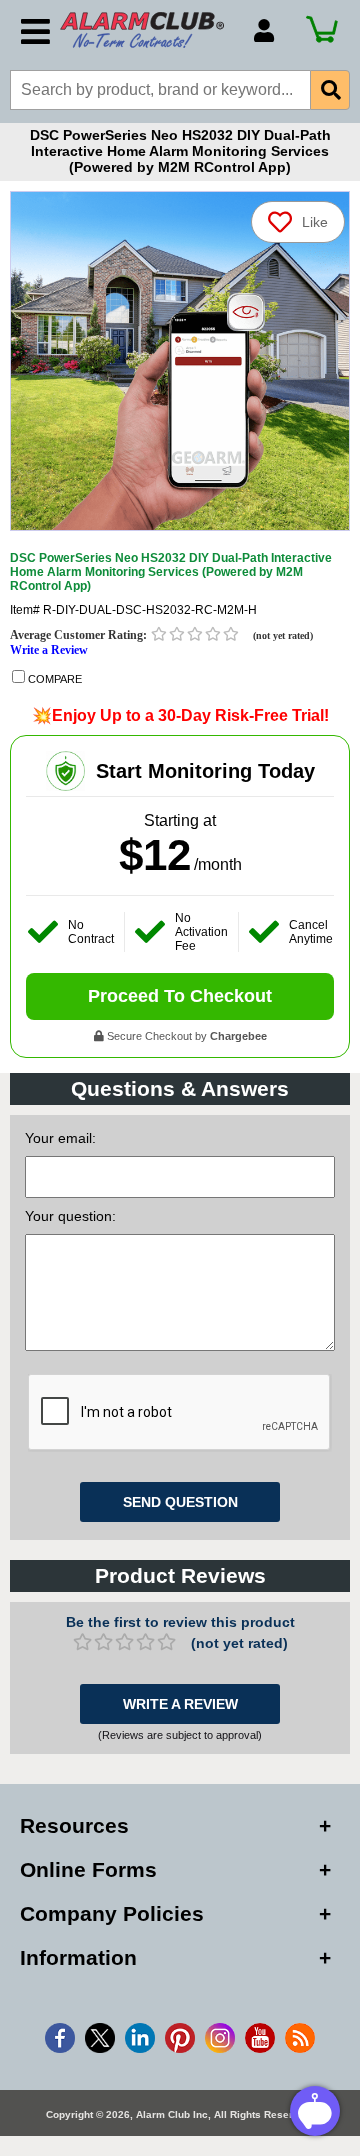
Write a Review (49, 650)
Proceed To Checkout (180, 996)
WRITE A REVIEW (180, 1704)
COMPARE (53, 679)
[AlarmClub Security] (147, 30)
